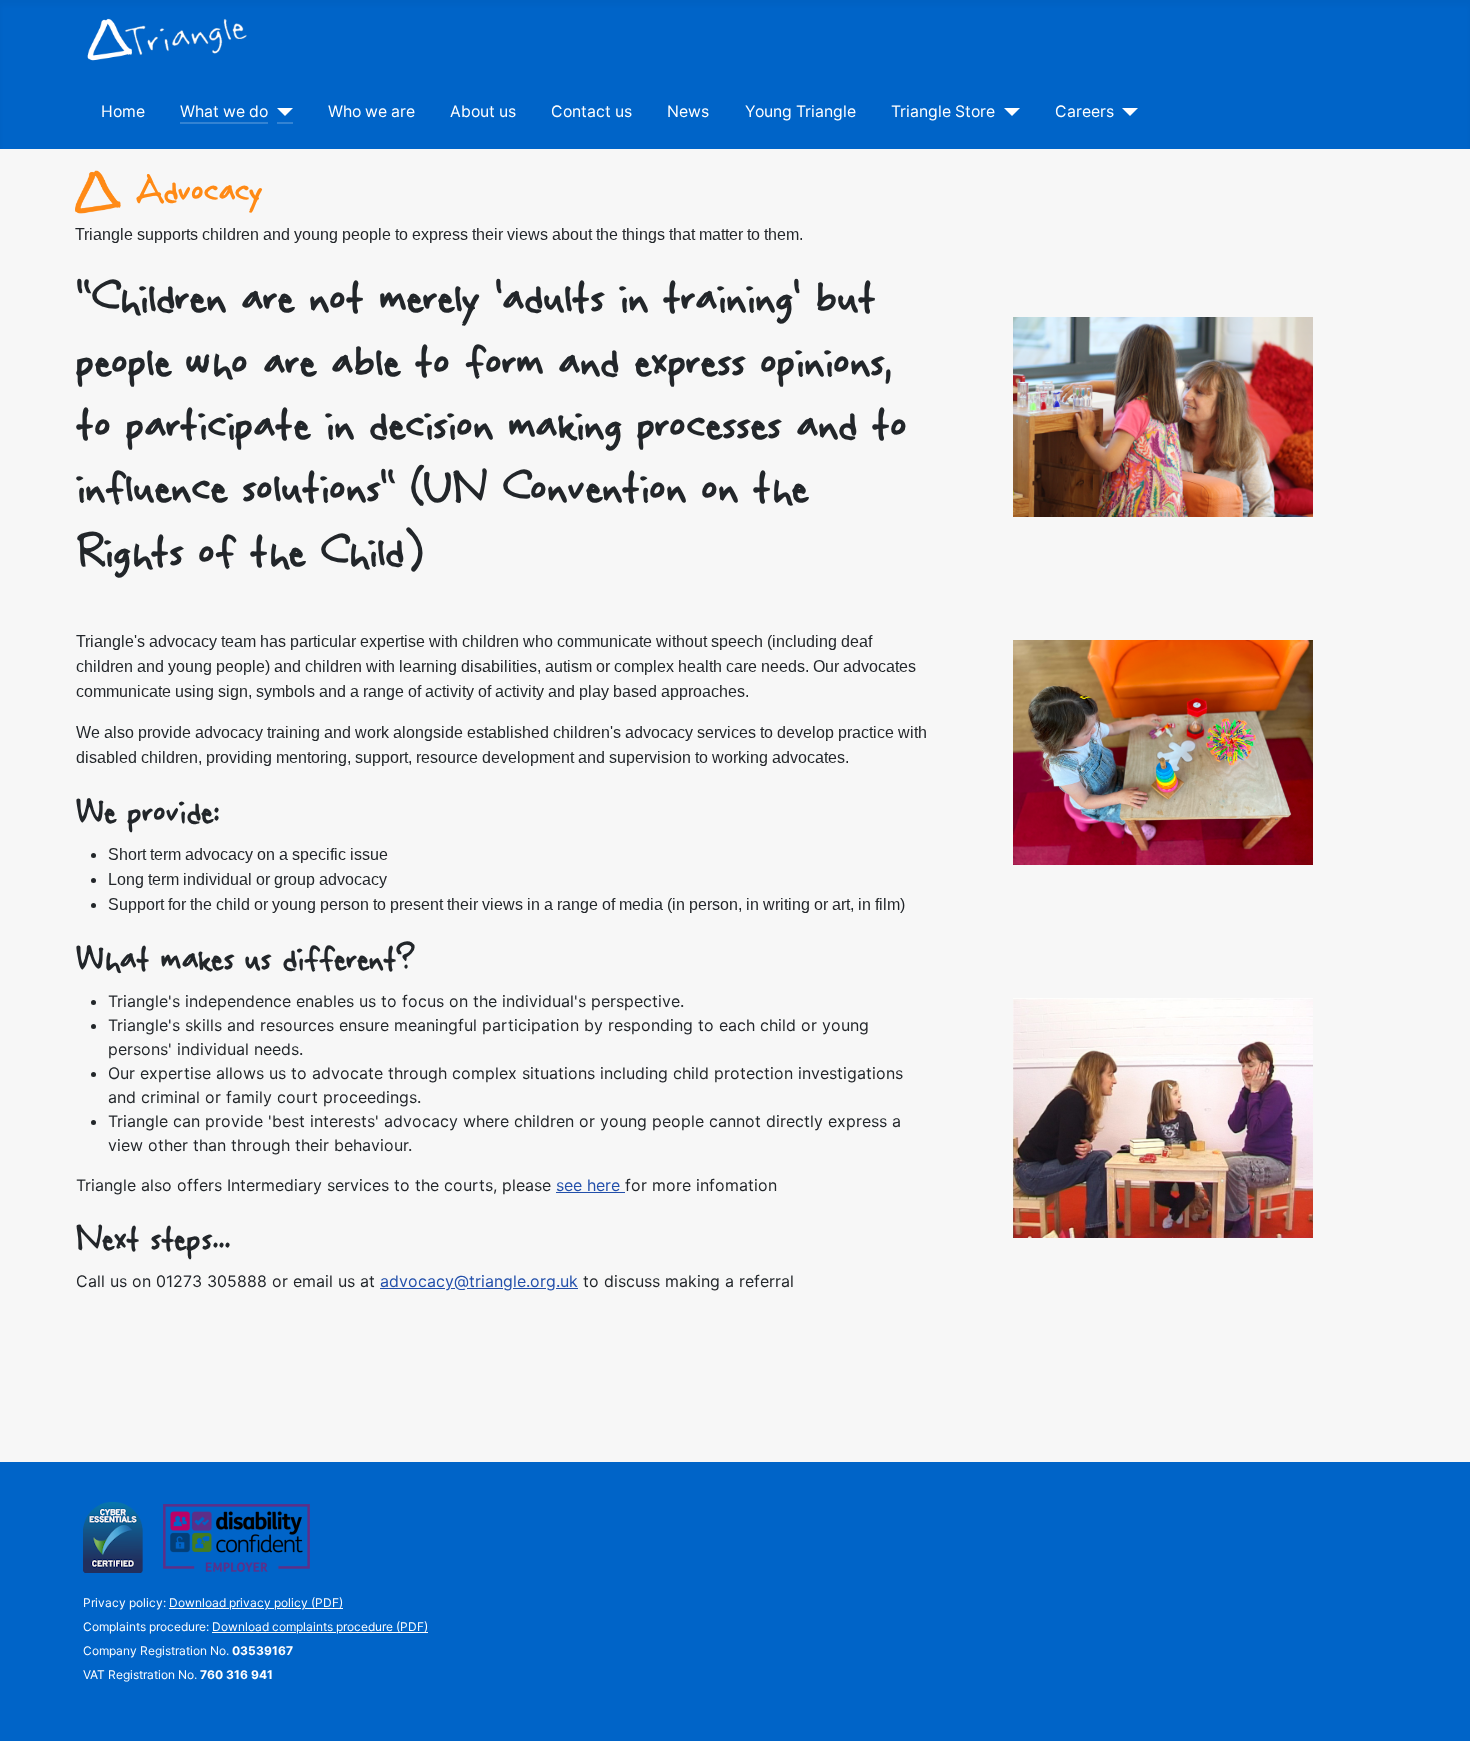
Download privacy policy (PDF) (256, 1602)
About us (483, 111)
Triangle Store (943, 111)
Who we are (371, 111)
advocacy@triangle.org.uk (479, 1281)
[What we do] (280, 112)
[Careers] (1126, 112)
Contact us (591, 111)
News (688, 111)
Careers (1084, 111)
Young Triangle (800, 111)
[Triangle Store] (1007, 112)
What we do (224, 111)
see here (590, 1185)
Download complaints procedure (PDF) (320, 1626)
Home (123, 111)
